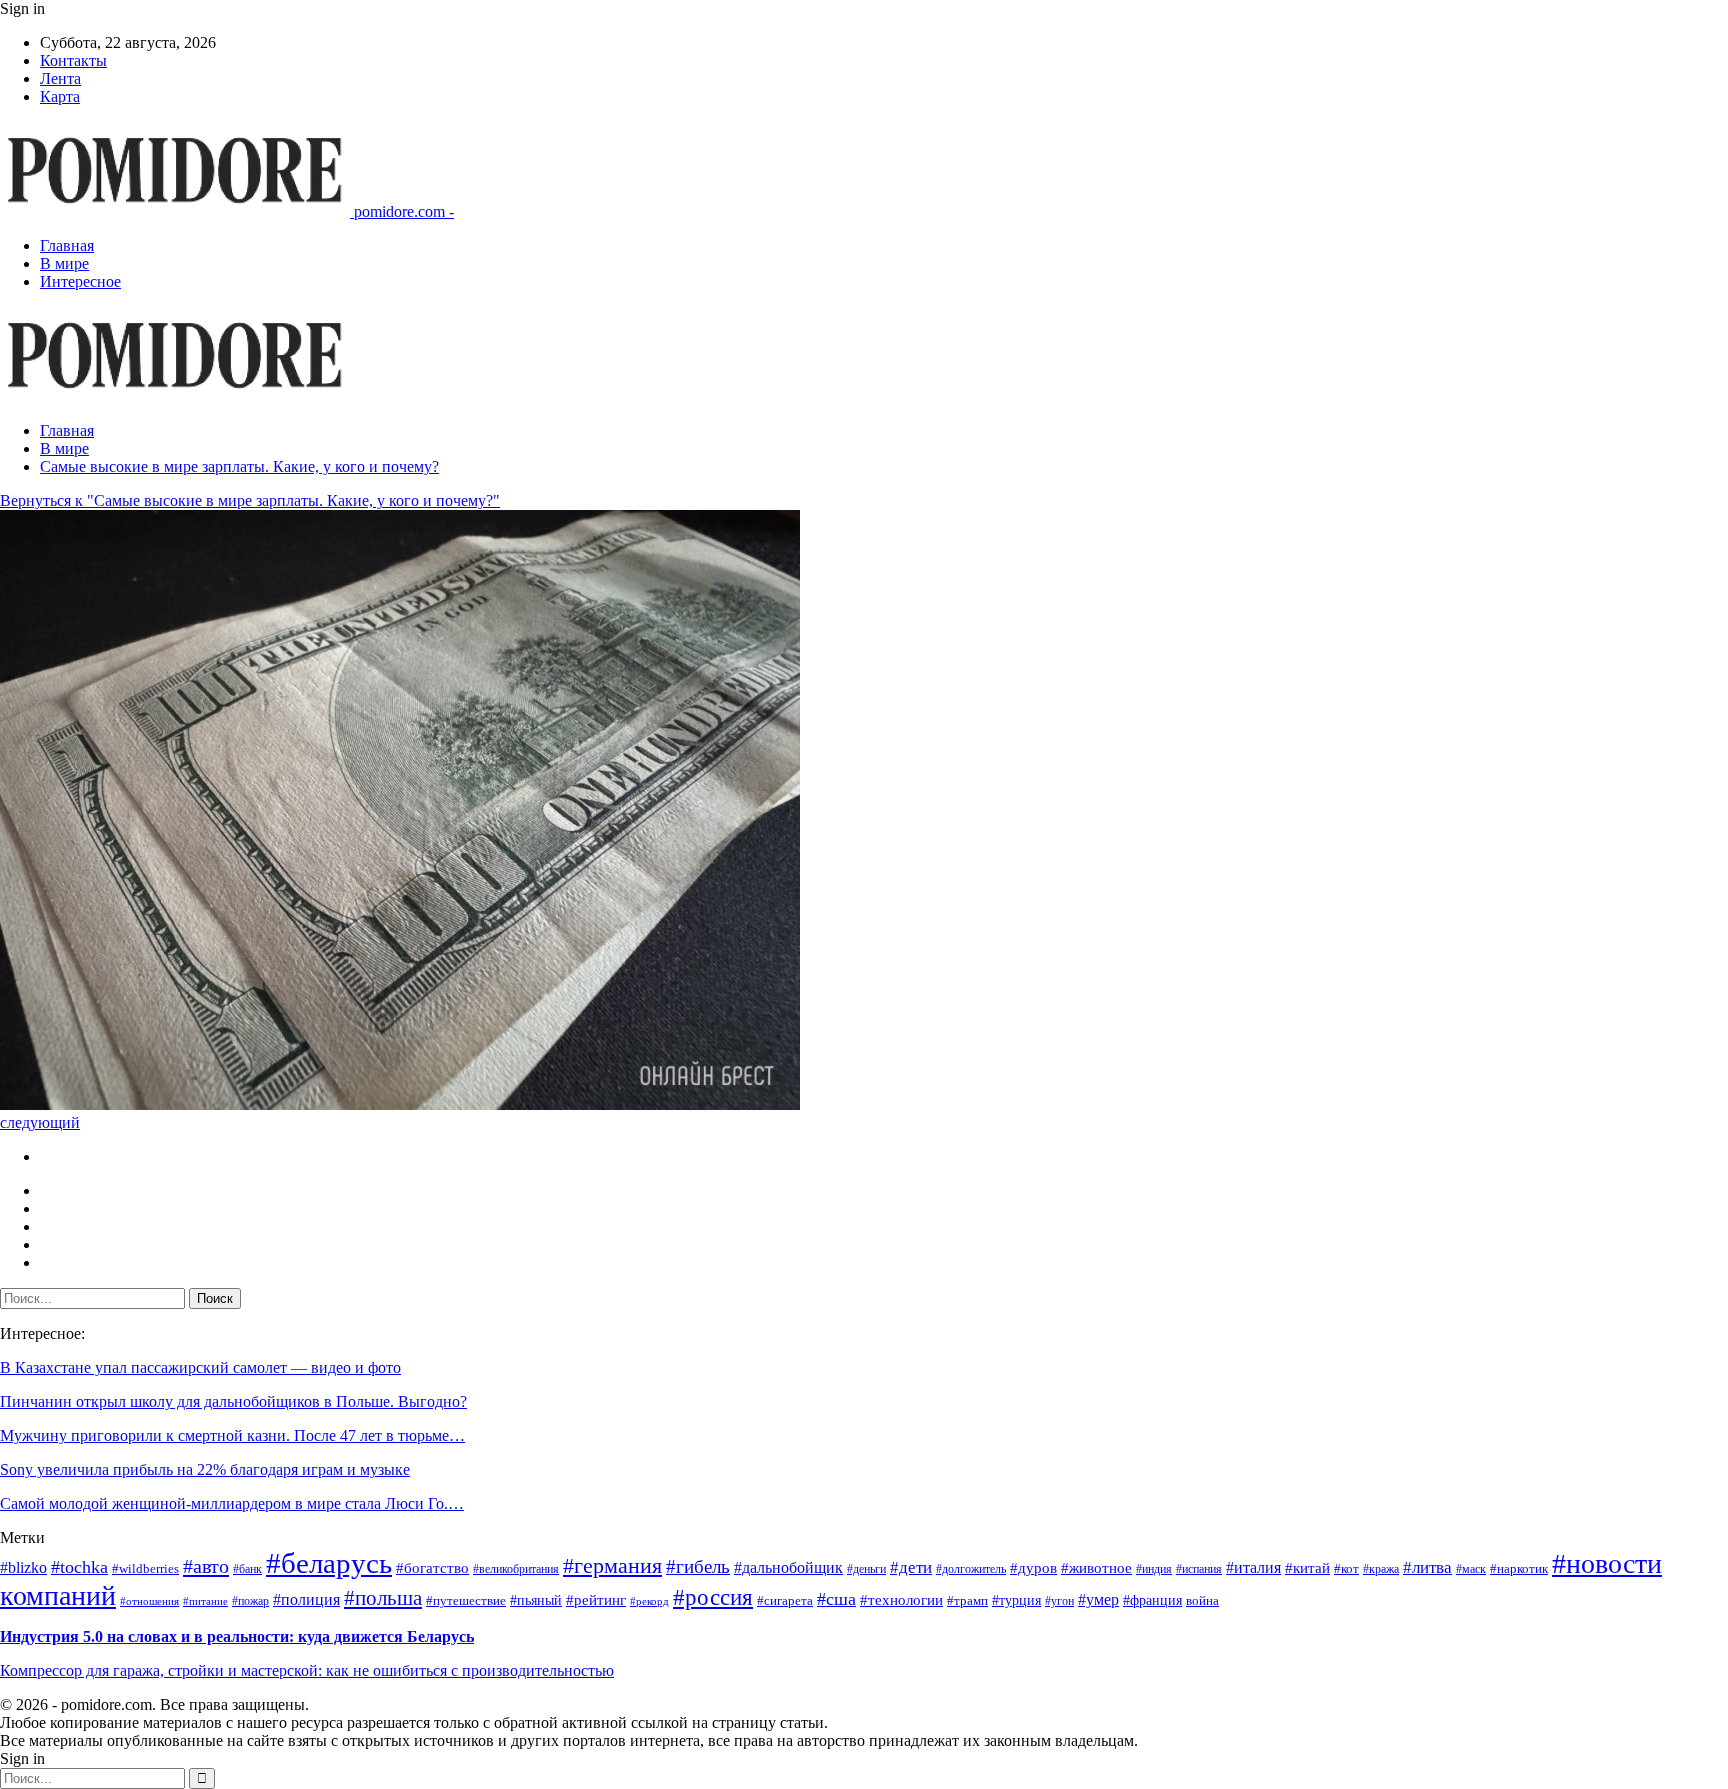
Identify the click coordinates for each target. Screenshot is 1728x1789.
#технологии (901, 1600)
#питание (205, 1601)
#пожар (250, 1601)
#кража (1381, 1569)
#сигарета (785, 1601)
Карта (60, 96)
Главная (67, 245)
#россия (713, 1597)
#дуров (1033, 1568)
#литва (1427, 1567)
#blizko (23, 1567)
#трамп (967, 1601)
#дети (911, 1567)
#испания (1199, 1569)
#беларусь (329, 1563)
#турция (1016, 1600)
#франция (1152, 1600)
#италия (1253, 1567)
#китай (1307, 1568)
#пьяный (536, 1600)
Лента (60, 78)
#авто (206, 1566)
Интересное (80, 281)
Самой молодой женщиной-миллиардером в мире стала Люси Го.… (232, 1503)
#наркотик (1519, 1569)
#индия (1154, 1569)
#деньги (866, 1569)
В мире (64, 263)
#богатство (432, 1568)
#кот (1346, 1568)
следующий (40, 1122)
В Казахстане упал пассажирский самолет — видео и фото (200, 1367)
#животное (1096, 1568)
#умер (1098, 1599)
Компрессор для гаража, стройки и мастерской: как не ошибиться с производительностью (307, 1670)
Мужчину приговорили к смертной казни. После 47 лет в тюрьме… (232, 1435)
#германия (612, 1565)
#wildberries (145, 1569)
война (1202, 1600)
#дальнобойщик (788, 1567)
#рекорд (649, 1601)
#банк (247, 1569)
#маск (1471, 1569)
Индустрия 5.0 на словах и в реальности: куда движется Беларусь (237, 1636)
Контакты (73, 60)
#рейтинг (596, 1600)
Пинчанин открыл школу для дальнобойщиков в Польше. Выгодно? (233, 1401)
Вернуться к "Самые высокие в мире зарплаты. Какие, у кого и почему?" (250, 500)
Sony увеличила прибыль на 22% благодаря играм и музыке (205, 1469)
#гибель (698, 1566)
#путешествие (466, 1600)
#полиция (306, 1599)
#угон (1059, 1601)
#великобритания (516, 1569)
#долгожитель (971, 1569)
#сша (836, 1599)
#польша (383, 1598)
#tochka (79, 1567)
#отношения (149, 1601)
